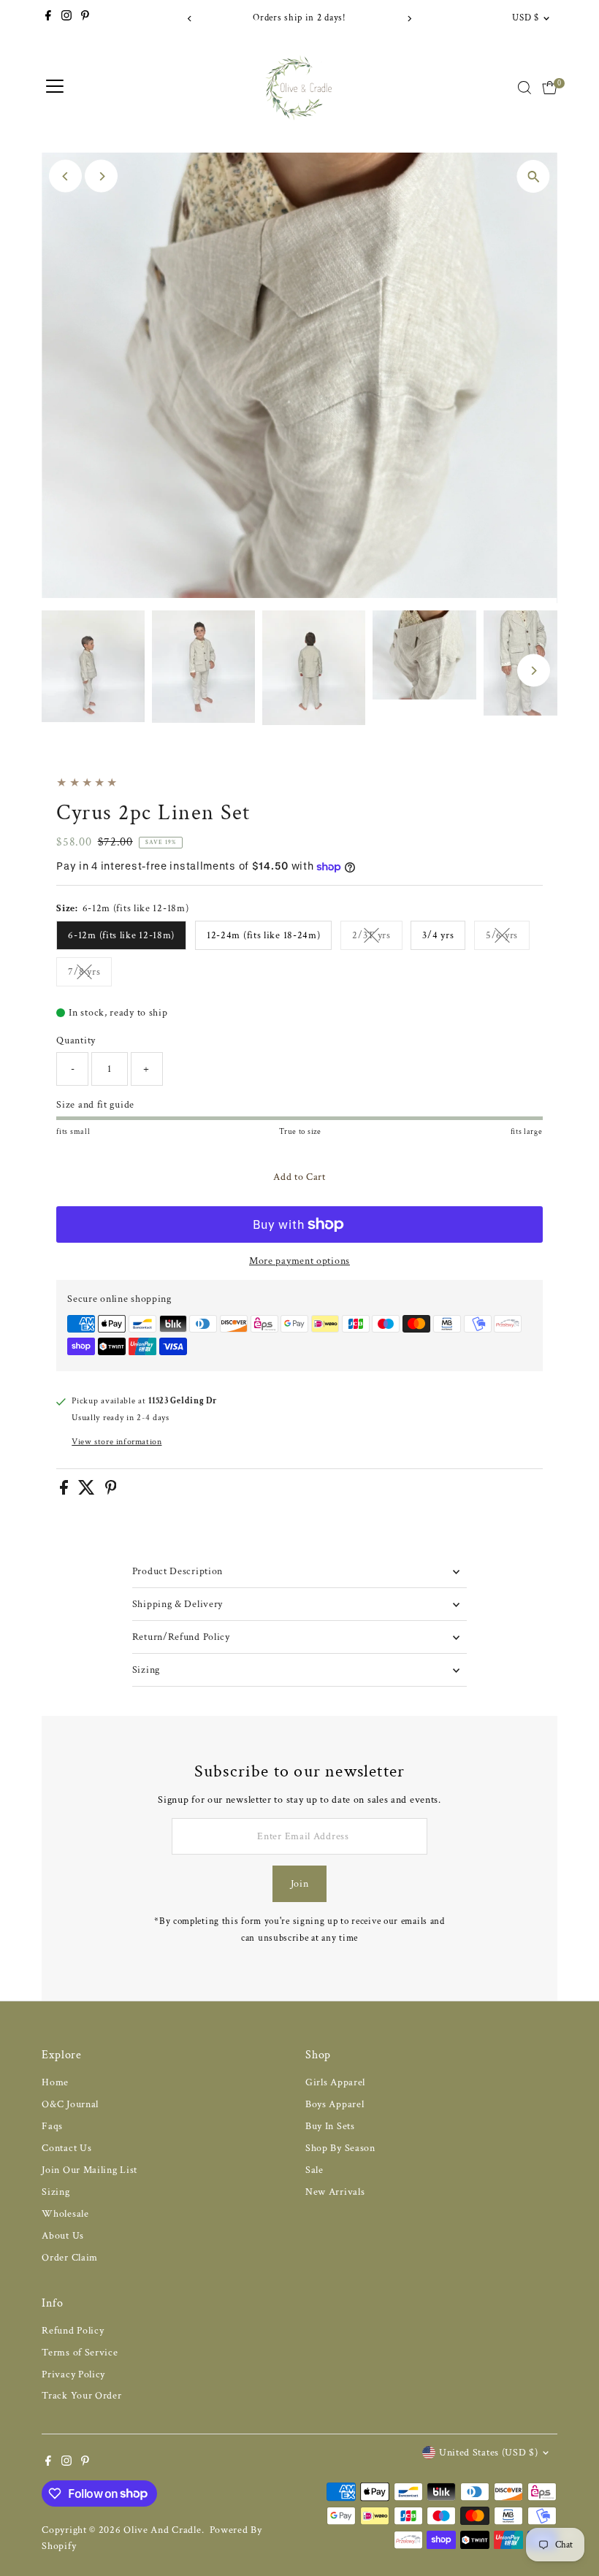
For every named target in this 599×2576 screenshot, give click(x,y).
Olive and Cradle (162, 2530)
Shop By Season (340, 2148)
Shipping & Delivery (178, 1604)
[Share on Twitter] (88, 1492)
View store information (117, 1442)
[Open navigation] (55, 88)
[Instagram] (66, 18)
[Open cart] (550, 88)
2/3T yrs (377, 938)
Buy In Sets (330, 2126)
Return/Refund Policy (181, 1637)
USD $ (525, 18)
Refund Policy (73, 2331)
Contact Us (66, 2148)
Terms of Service (80, 2353)
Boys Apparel (335, 2104)
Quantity (76, 1040)
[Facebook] (48, 18)
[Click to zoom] (534, 176)
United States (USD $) (489, 2453)
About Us (63, 2236)
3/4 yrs (438, 935)
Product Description (178, 1571)
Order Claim (70, 2258)
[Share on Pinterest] (111, 1492)
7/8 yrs (90, 974)
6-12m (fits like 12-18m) (121, 935)
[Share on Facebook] (65, 1492)
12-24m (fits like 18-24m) (264, 935)
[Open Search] (524, 88)
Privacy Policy (73, 2374)
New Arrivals (335, 2192)
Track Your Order (81, 2396)
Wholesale (65, 2214)
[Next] (409, 19)
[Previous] (190, 19)
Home (55, 2082)
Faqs (52, 2126)
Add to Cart (299, 1177)
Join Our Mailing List (89, 2170)
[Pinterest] (85, 18)
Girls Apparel (335, 2082)
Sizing (146, 1670)
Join (300, 1884)
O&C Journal (70, 2104)
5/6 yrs (508, 938)
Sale (314, 2170)
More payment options (299, 1261)
